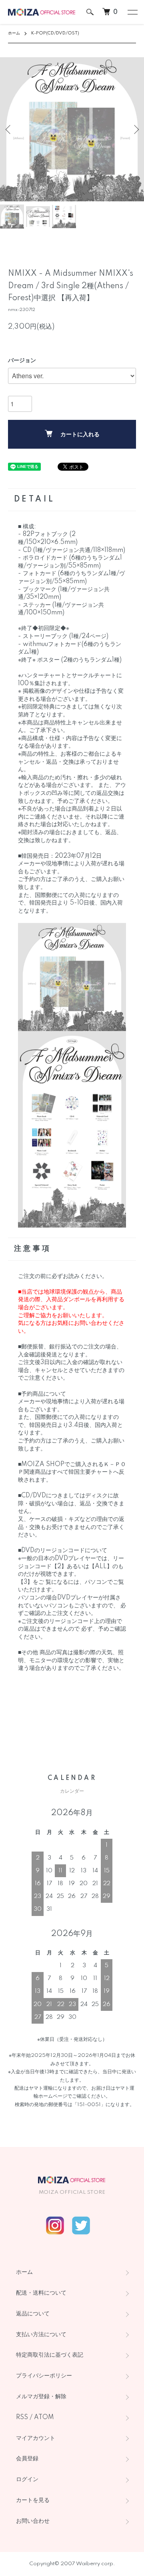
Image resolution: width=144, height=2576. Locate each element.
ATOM (44, 2418)
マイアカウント (36, 2438)
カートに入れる (80, 435)
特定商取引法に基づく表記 (50, 2355)
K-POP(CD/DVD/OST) (55, 33)
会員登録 (27, 2459)
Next (135, 129)
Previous (9, 129)
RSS (22, 2418)
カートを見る (33, 2500)
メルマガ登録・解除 (41, 2397)
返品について (33, 2314)
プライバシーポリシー (44, 2376)
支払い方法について (41, 2335)
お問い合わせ (33, 2521)
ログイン (27, 2480)
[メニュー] (132, 12)
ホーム (14, 33)
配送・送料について (41, 2293)
